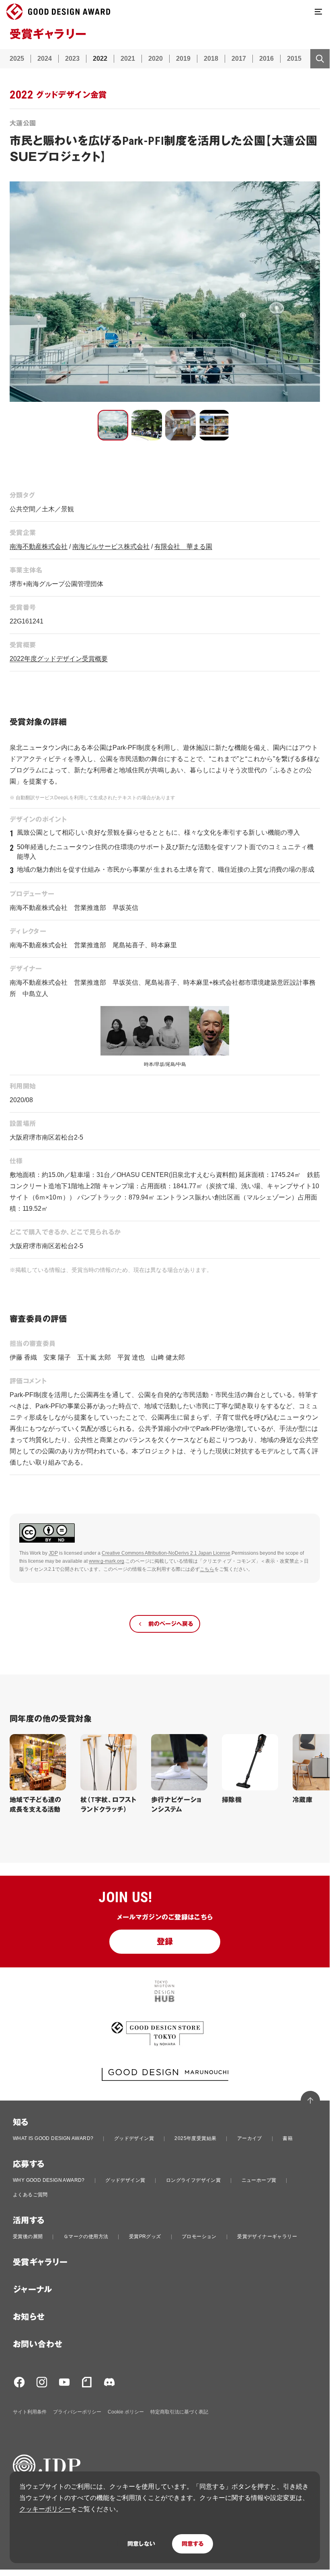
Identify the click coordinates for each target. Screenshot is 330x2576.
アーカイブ (250, 2138)
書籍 (288, 2138)
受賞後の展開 (28, 2237)
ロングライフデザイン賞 (193, 2180)
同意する (193, 2544)
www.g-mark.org (107, 1561)
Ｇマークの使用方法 (86, 2237)
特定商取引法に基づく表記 (179, 2412)
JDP (53, 1553)
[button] (113, 425)
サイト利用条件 (30, 2412)
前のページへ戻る (171, 1624)
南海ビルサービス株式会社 (111, 546)
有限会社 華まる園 (183, 546)
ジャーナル (32, 2290)
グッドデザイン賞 (134, 2138)
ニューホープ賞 (259, 2180)
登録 (165, 1942)
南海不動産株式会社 (39, 546)
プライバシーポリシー (77, 2412)
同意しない (141, 2544)
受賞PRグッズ (145, 2237)
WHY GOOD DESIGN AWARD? (49, 2180)
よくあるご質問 (30, 2195)
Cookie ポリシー (126, 2412)
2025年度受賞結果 (195, 2138)
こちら (207, 1569)
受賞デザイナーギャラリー (267, 2237)
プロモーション (199, 2237)
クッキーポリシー (45, 2509)
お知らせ (29, 2317)
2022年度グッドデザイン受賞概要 (59, 659)
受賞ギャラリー (40, 2262)
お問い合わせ (38, 2344)
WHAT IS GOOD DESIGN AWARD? (53, 2138)
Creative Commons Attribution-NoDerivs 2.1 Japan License (166, 1553)
